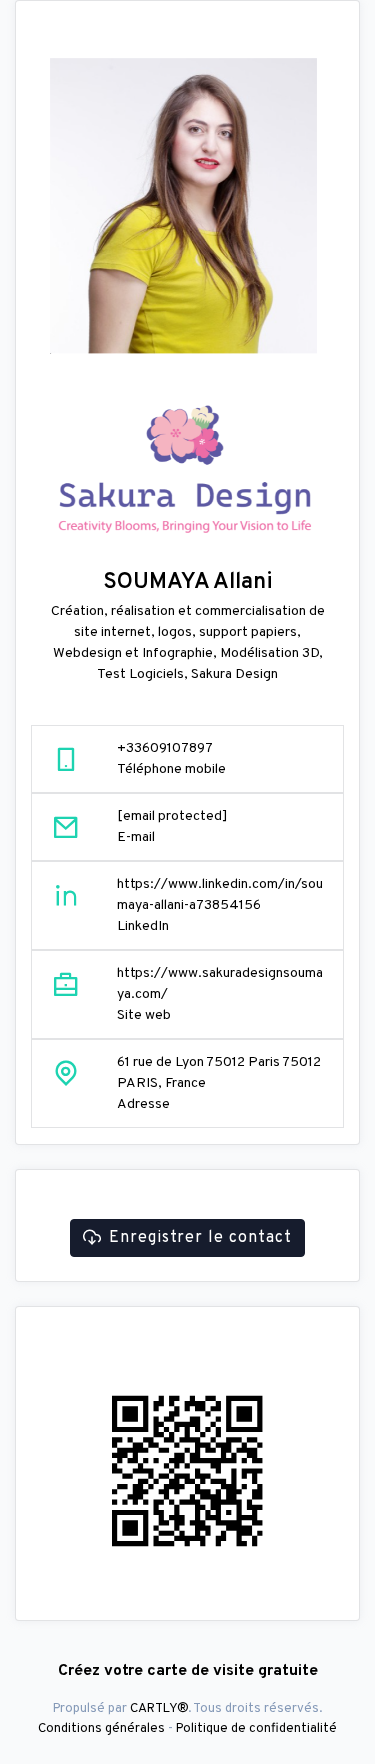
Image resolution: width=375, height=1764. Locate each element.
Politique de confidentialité (256, 1728)
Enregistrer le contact (200, 1238)
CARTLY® (159, 1708)
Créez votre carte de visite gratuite (188, 1671)
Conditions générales (101, 1728)
